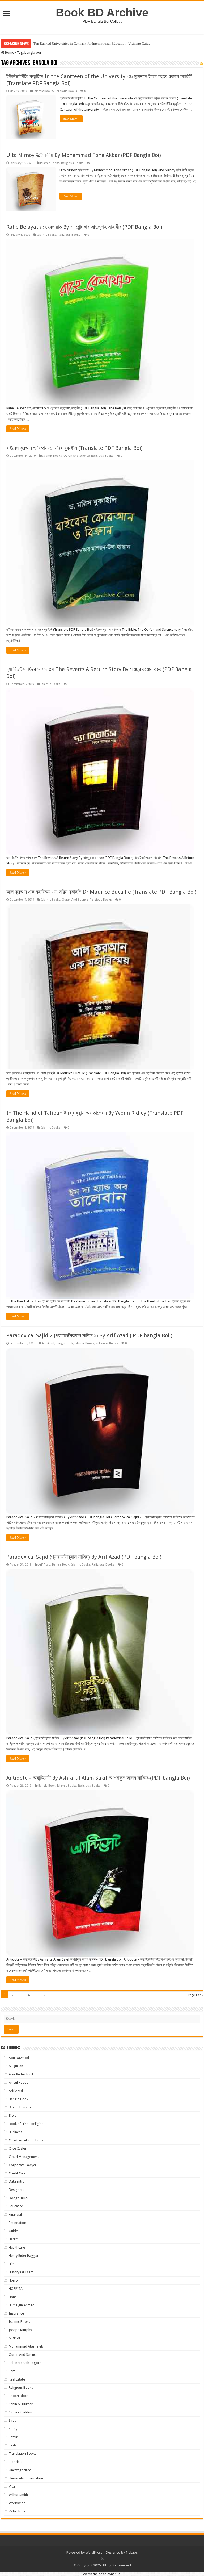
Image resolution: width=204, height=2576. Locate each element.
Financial (15, 2214)
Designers (16, 2190)
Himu (13, 2264)
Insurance (16, 2313)
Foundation (17, 2223)
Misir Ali (15, 2338)
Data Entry (16, 2181)
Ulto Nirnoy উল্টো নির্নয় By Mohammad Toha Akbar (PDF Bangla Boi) (84, 155)
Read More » (71, 119)
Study (13, 2429)
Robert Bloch (19, 2396)
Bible (13, 2115)
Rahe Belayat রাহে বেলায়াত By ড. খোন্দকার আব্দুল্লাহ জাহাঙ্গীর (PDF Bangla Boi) (84, 227)
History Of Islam (21, 2272)
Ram (12, 2371)
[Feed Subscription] (201, 63)
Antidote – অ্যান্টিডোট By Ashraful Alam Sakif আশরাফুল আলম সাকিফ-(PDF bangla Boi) (98, 1778)
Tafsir (13, 2437)
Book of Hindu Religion (26, 2124)
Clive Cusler (18, 2148)
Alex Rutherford (21, 2074)
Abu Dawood (19, 2058)
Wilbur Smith (18, 2495)
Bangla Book (64, 1343)
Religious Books (66, 91)
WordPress (94, 2552)
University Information (26, 2478)
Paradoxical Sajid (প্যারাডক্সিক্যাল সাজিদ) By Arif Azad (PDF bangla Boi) (84, 1557)
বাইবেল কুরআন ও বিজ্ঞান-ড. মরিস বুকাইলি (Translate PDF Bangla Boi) (75, 448)
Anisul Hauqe (19, 2082)
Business (15, 2132)
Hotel (13, 2297)
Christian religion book (26, 2140)
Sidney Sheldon (20, 2412)
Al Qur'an (16, 2066)
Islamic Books (43, 91)
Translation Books (22, 2454)
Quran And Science (76, 456)
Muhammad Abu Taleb (26, 2346)
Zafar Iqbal (18, 2511)
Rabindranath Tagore (25, 2363)
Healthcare (17, 2247)
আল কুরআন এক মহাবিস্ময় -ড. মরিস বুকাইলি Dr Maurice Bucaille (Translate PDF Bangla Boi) (101, 892)
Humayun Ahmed (22, 2305)
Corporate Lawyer (23, 2165)
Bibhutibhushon (21, 2107)
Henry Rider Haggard (25, 2256)
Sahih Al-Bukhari (21, 2404)
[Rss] (102, 2559)
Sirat (12, 2421)
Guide (13, 2231)
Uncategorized (20, 2470)
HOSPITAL (16, 2289)
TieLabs (132, 2552)
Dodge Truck (19, 2198)
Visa (12, 2486)
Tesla (13, 2445)
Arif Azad (48, 1343)
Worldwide (17, 2503)
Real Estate (17, 2379)
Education (16, 2206)
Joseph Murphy (20, 2330)
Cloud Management (24, 2157)
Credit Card (18, 2173)
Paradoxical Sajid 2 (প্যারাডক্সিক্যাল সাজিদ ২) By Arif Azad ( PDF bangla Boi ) (89, 1335)
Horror (14, 2280)
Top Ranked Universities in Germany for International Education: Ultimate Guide (92, 43)
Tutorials (15, 2462)
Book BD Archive (102, 13)
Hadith (14, 2239)
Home (9, 53)
